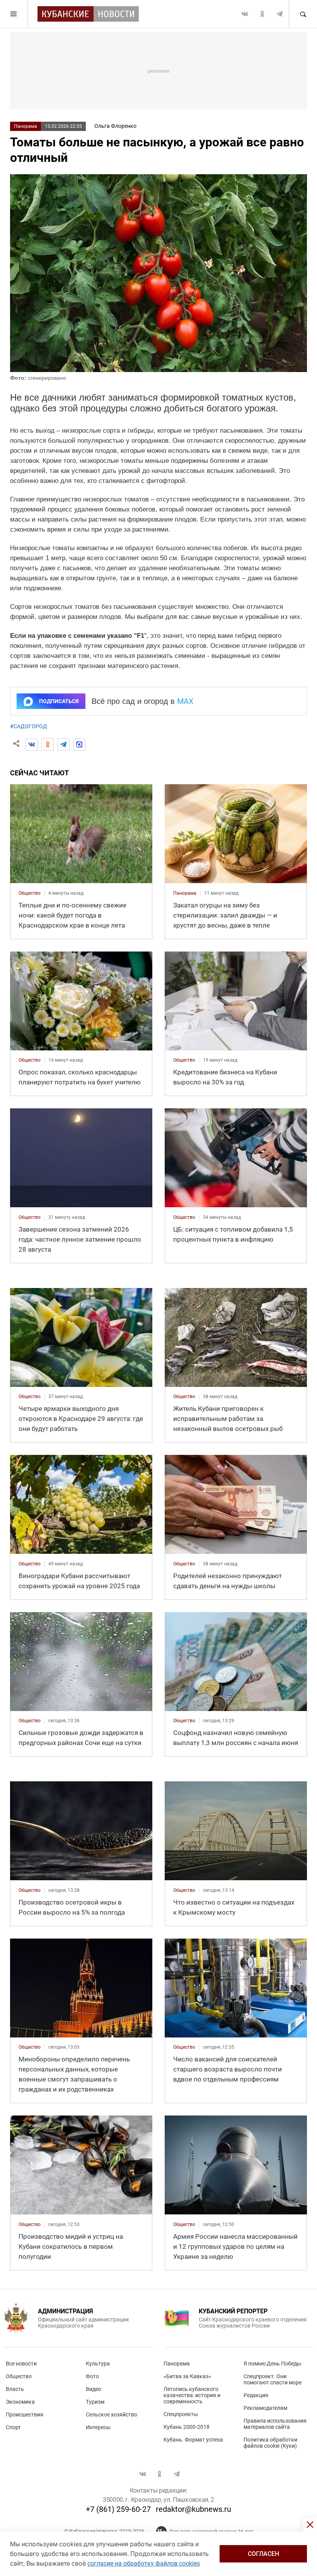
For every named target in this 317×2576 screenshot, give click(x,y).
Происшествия (25, 2415)
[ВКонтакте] (32, 744)
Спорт (13, 2427)
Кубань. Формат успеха (193, 2440)
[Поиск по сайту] (303, 14)
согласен (263, 2554)
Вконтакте (245, 14)
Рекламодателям (265, 2408)
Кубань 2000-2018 (187, 2427)
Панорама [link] (185, 893)
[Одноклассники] (48, 744)
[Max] (79, 744)
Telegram (280, 14)
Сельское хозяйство (112, 2415)
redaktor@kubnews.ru (193, 2509)
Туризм (95, 2402)
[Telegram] (63, 744)
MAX (185, 701)
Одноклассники (262, 14)
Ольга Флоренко (115, 126)
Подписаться (59, 701)
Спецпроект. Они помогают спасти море (273, 2379)
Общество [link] (30, 893)
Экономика (20, 2402)
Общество (19, 2376)
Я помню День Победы (272, 2364)
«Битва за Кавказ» (187, 2376)
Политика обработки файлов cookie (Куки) (270, 2443)
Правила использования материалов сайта (275, 2424)
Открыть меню (14, 14)
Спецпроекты (181, 2414)
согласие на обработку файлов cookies (144, 2563)
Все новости (21, 2364)
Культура (98, 2364)
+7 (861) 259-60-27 (118, 2509)
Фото (92, 2376)
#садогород (29, 726)
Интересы (98, 2427)
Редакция (256, 2395)
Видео (94, 2389)
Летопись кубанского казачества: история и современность (192, 2395)
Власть (15, 2389)
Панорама (26, 126)
